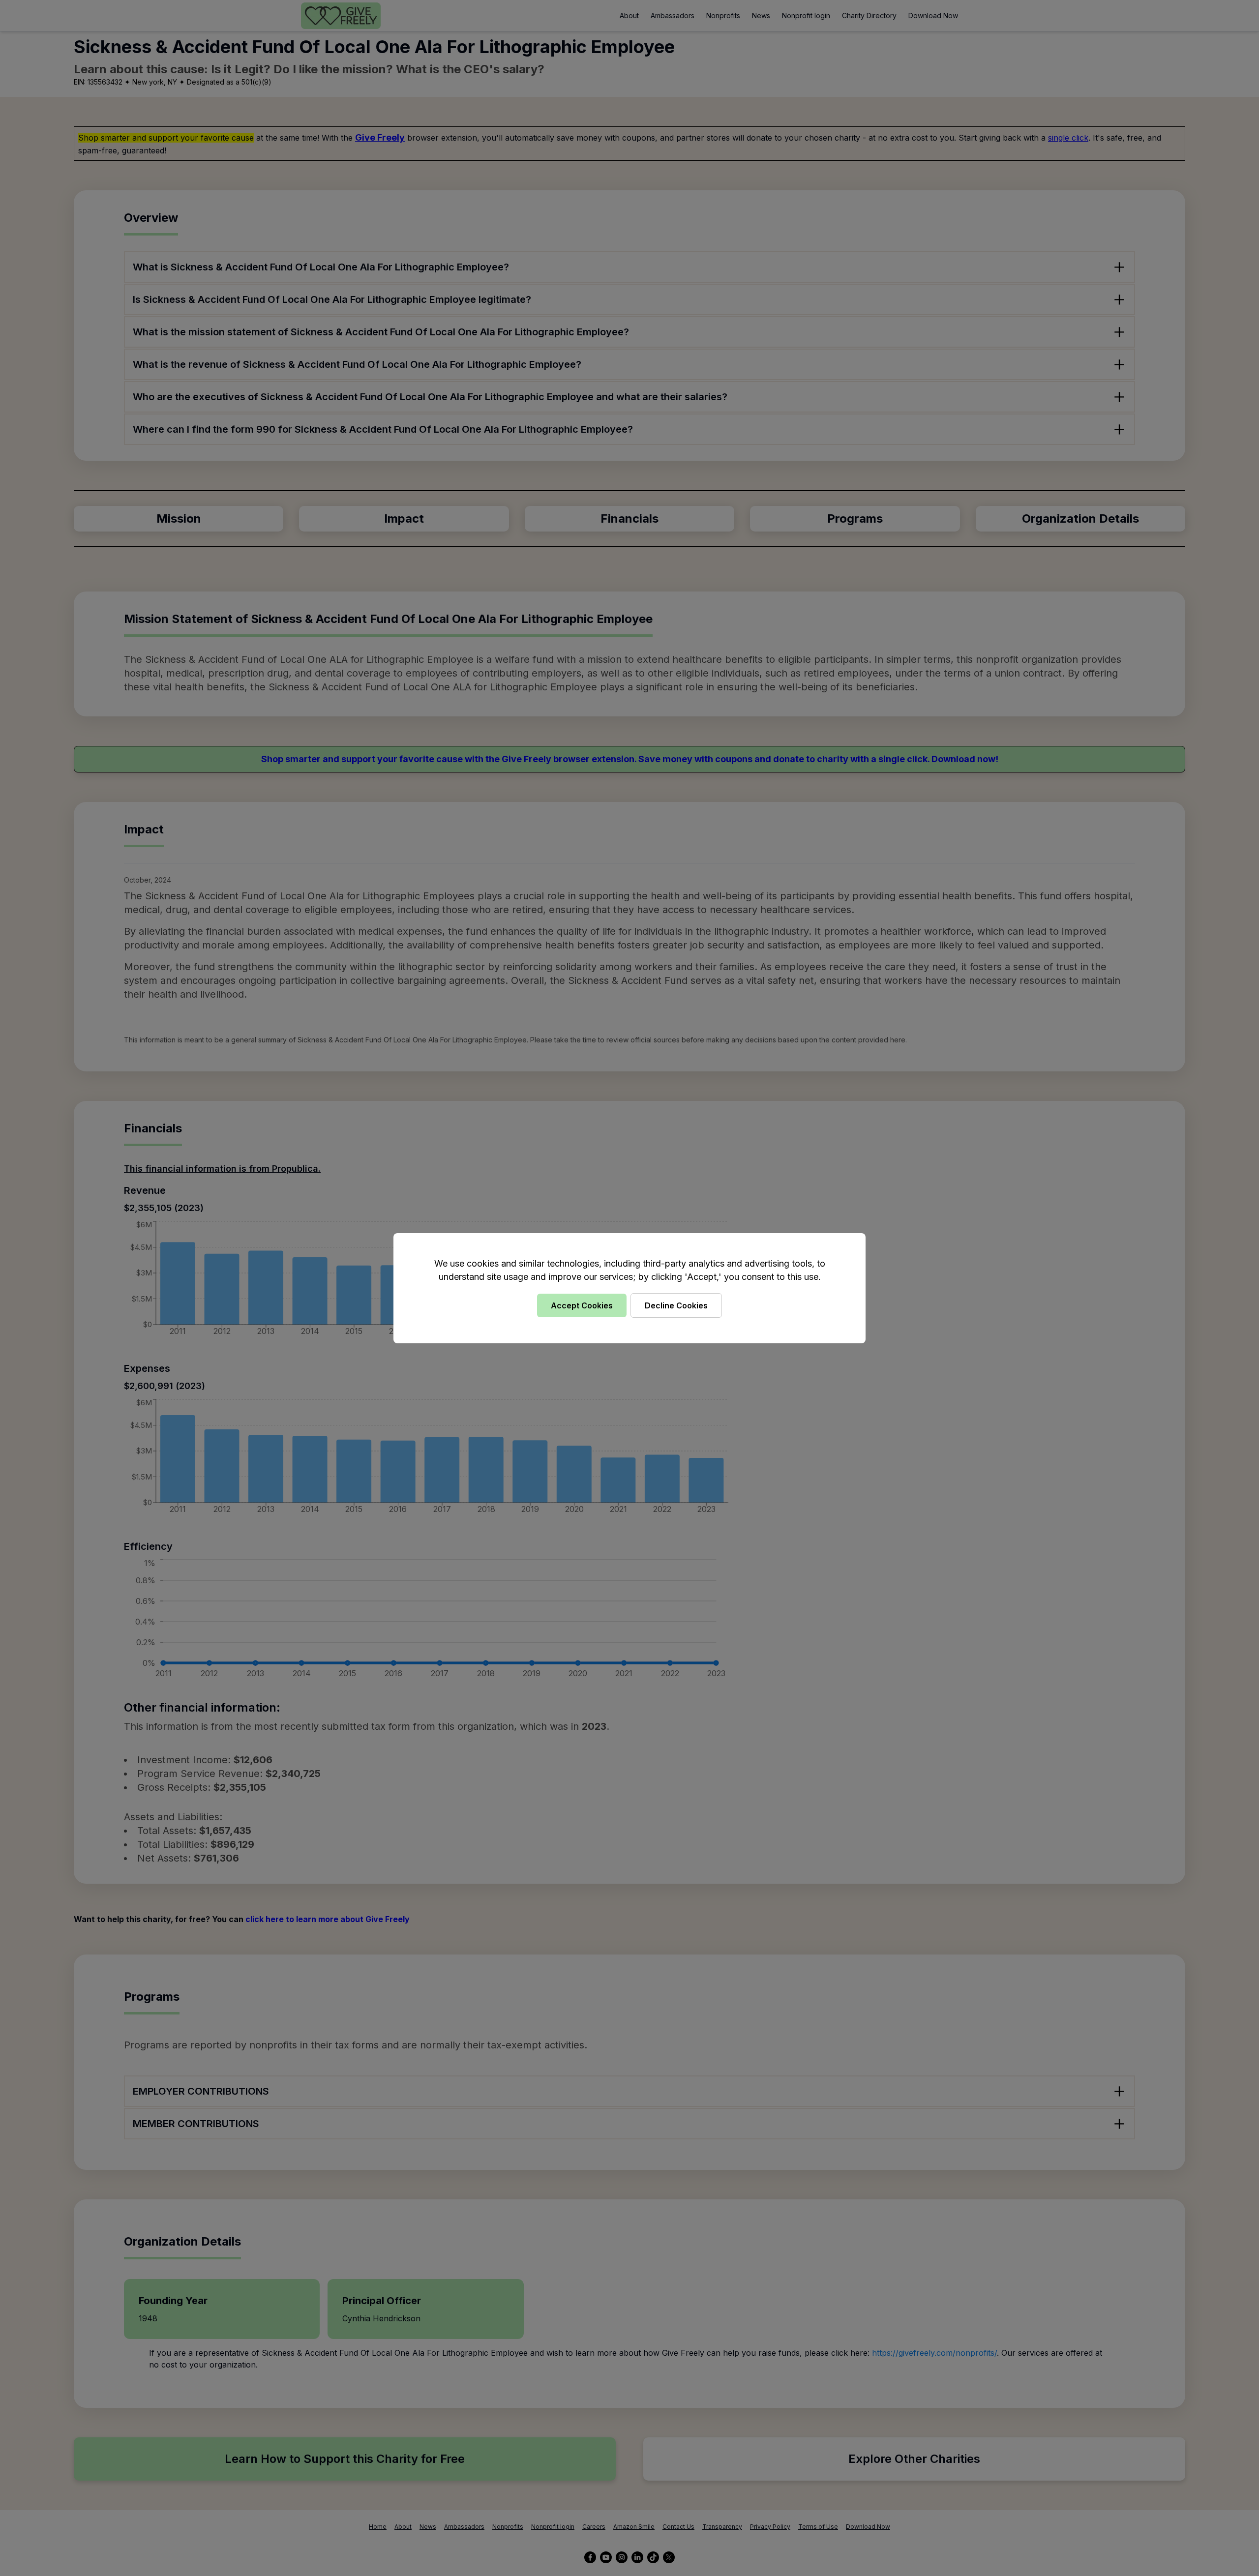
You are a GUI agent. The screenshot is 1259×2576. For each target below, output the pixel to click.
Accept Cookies (582, 1305)
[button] (629, 1288)
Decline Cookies (676, 1305)
